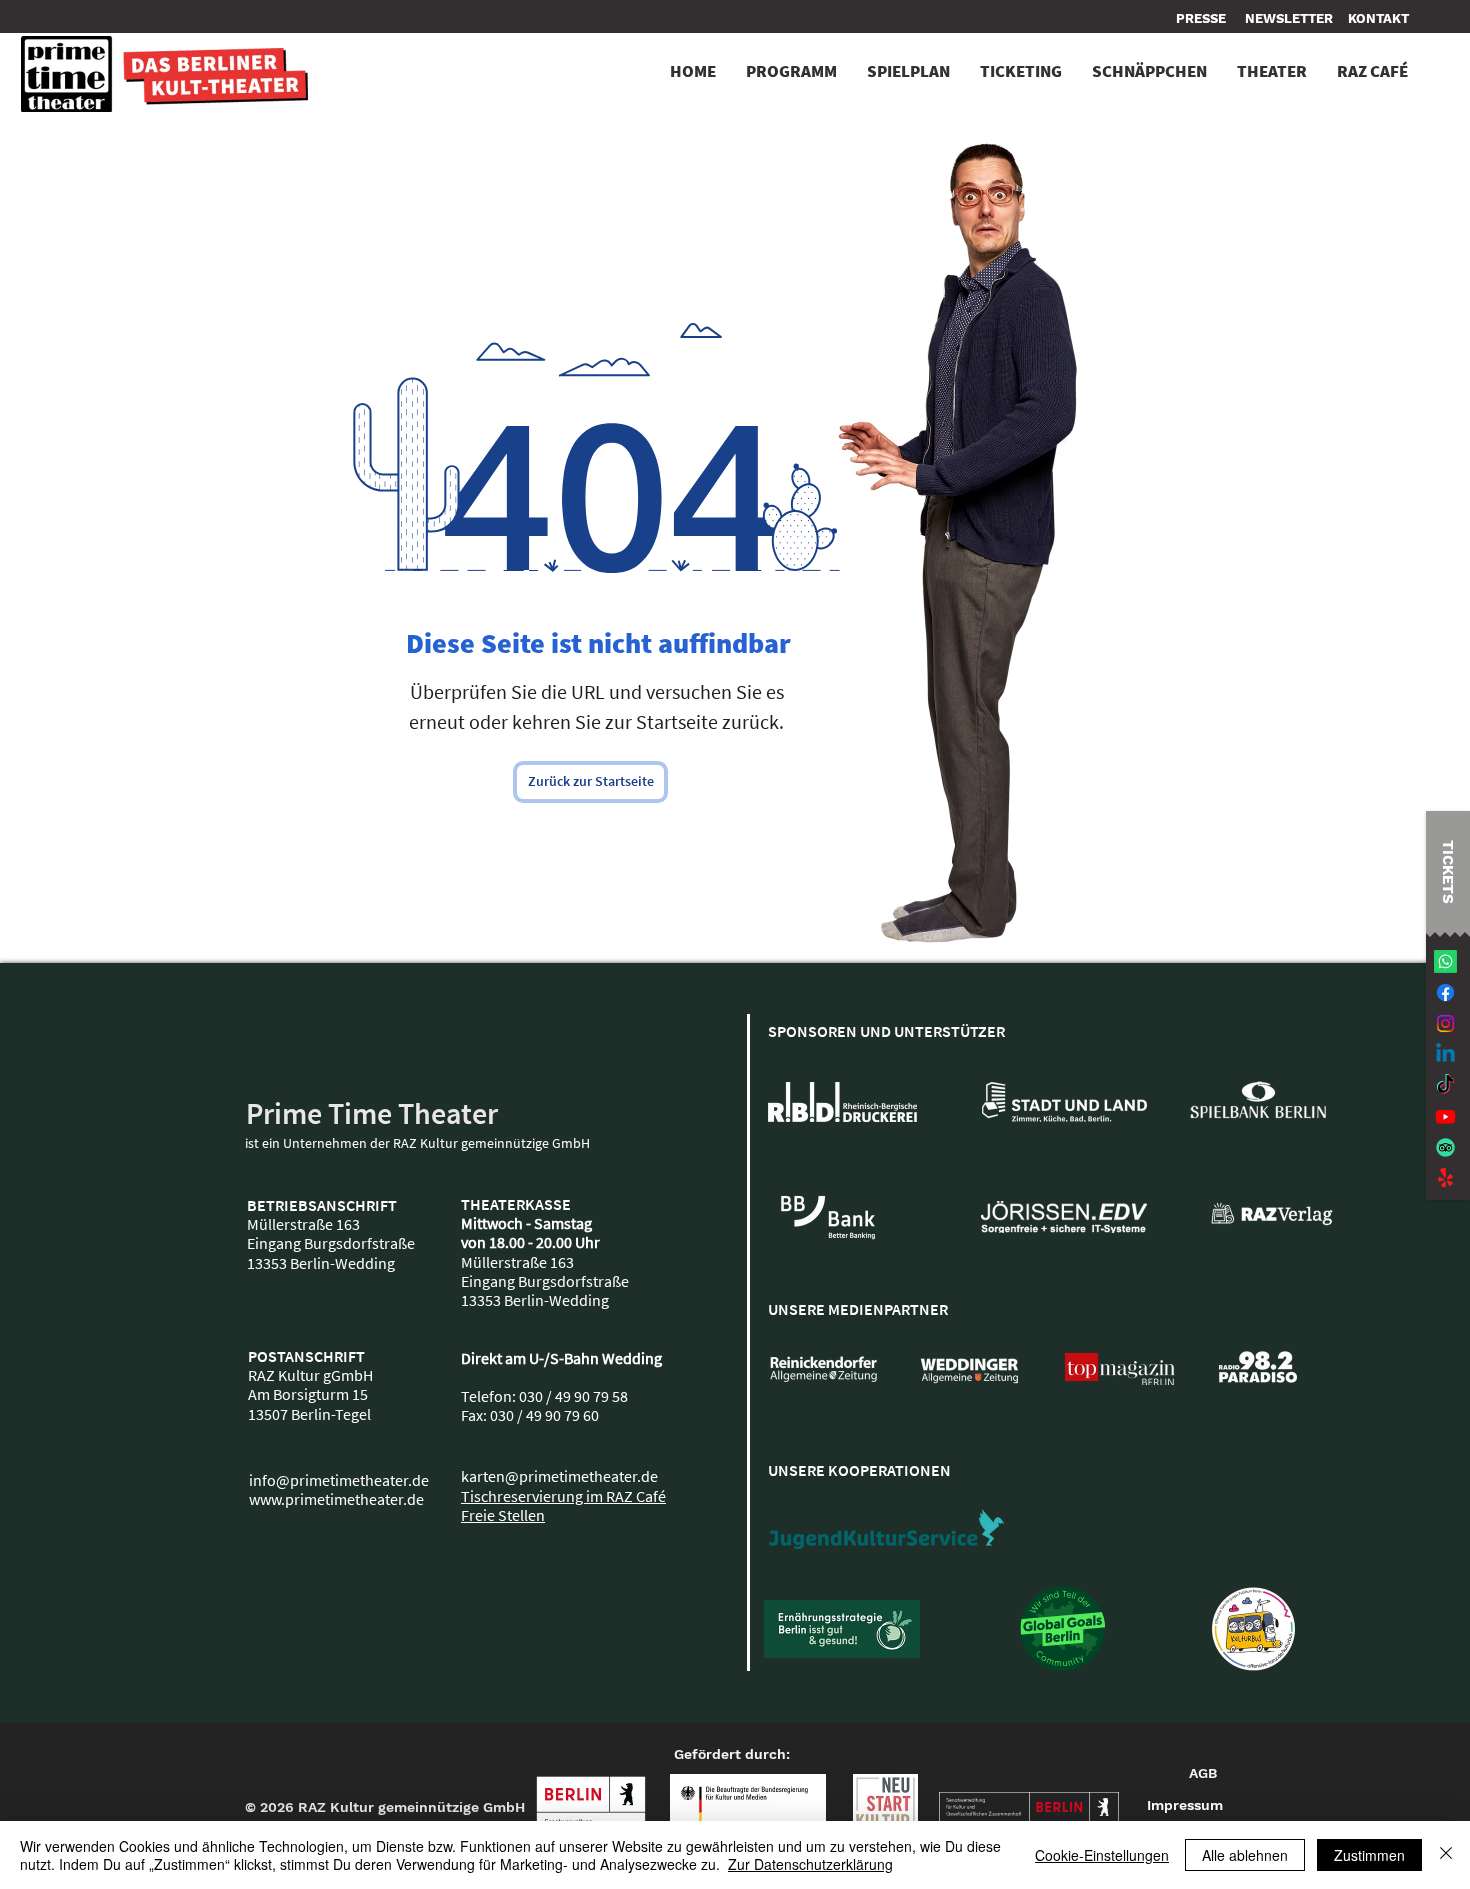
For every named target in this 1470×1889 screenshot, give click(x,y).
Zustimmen (1369, 1855)
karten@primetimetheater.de (559, 1476)
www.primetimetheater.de (336, 1499)
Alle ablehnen (1245, 1855)
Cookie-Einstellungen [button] (1102, 1855)
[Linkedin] (1445, 1054)
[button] (1378, 19)
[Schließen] (1446, 1855)
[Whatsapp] (1445, 961)
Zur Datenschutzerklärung (810, 1864)
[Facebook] (1445, 992)
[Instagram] (1445, 1023)
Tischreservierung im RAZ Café (563, 1496)
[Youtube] (1445, 1116)
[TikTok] (1445, 1085)
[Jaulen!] (1445, 1178)
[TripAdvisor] (1445, 1147)
